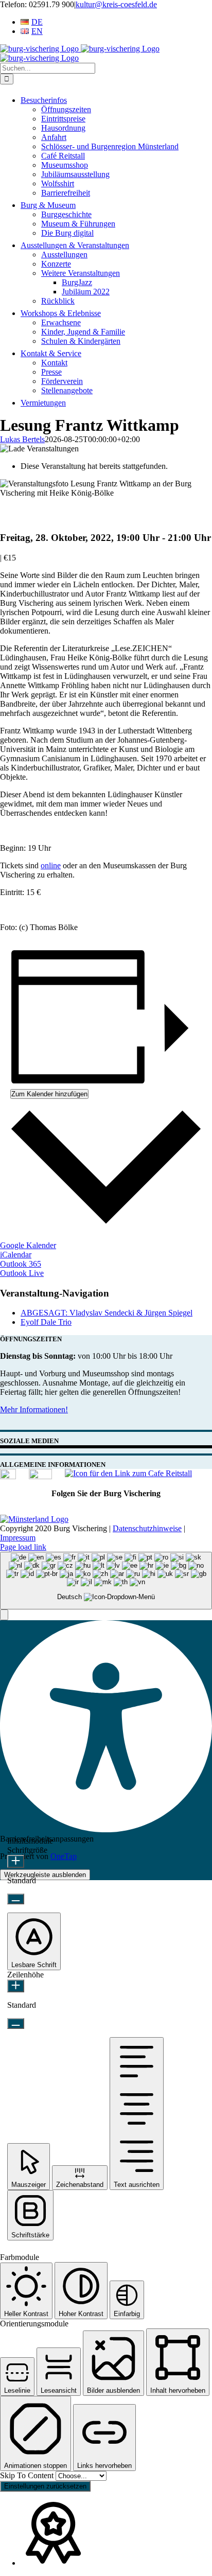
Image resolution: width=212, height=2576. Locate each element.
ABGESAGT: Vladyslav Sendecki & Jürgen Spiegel (107, 1313)
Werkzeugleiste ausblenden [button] (45, 1875)
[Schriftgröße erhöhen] (16, 1861)
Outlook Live (22, 1273)
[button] (4, 1615)
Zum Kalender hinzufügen (49, 1094)
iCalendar (16, 1255)
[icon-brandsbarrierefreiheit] (8, 1476)
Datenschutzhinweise (147, 1528)
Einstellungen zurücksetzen (45, 2486)
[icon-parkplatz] (40, 1476)
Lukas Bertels (22, 439)
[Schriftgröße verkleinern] (16, 1899)
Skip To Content (28, 2475)
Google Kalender (28, 1245)
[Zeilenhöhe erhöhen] (16, 1986)
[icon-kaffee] (128, 1473)
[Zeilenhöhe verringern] (16, 2023)
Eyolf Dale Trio (46, 1322)
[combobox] (106, 1581)
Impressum (18, 1538)
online (51, 865)
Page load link (23, 1547)
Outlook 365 (21, 1264)
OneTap (64, 1856)
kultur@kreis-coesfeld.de (116, 4)
